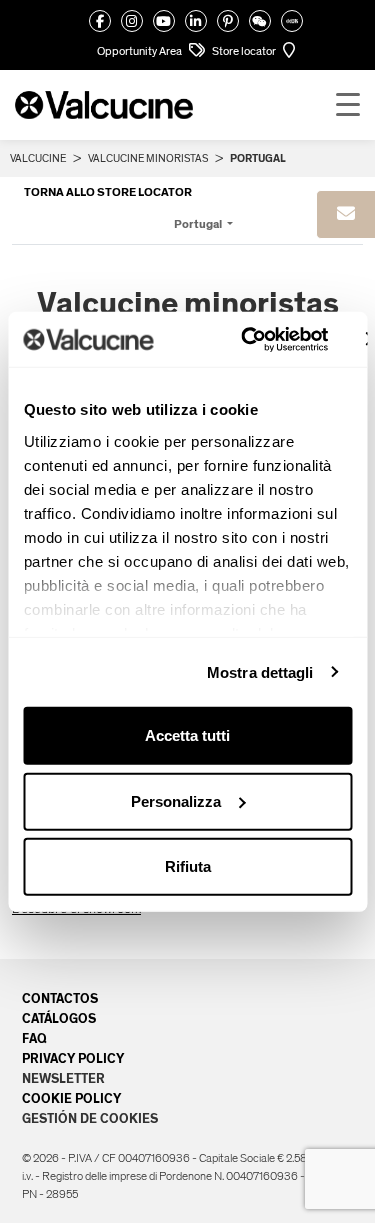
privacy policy (73, 1059)
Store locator (245, 51)
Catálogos (59, 1019)
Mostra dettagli (260, 671)
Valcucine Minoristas (148, 158)
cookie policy (71, 1099)
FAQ (34, 1039)
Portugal (199, 224)
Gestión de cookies (90, 1119)
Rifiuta (188, 866)
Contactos (60, 999)
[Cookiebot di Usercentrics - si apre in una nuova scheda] (246, 339)
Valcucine (38, 158)
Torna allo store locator (108, 192)
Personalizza (176, 800)
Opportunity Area (140, 51)
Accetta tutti (187, 735)
